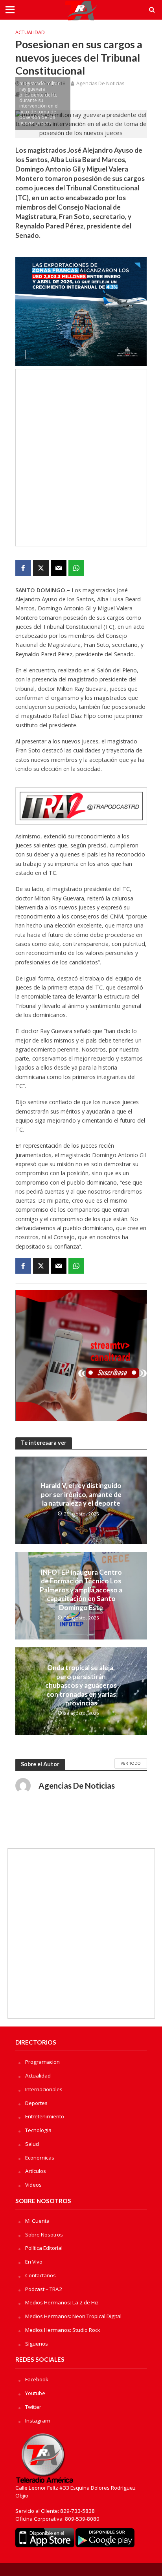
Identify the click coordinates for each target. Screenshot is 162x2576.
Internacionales (44, 2089)
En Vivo (34, 2262)
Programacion (42, 2062)
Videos (33, 2185)
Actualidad (30, 32)
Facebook (37, 2379)
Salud (32, 2144)
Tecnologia (38, 2130)
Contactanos (40, 2275)
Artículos (36, 2171)
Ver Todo (131, 1763)
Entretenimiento (45, 2116)
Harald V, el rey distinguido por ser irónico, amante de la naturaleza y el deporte (81, 1494)
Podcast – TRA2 (44, 2289)
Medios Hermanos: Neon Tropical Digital (73, 2316)
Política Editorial (44, 2248)
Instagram (38, 2421)
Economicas (40, 2158)
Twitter (33, 2407)
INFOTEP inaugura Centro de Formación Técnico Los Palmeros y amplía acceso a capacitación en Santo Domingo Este (81, 1590)
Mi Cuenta (37, 2221)
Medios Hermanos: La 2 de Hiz (62, 2302)
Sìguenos (37, 2344)
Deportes (36, 2103)
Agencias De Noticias (100, 83)
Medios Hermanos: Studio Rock (63, 2330)
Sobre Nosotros (44, 2235)
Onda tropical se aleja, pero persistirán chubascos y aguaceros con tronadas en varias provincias (81, 1685)
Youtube (35, 2393)
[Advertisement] (81, 458)
